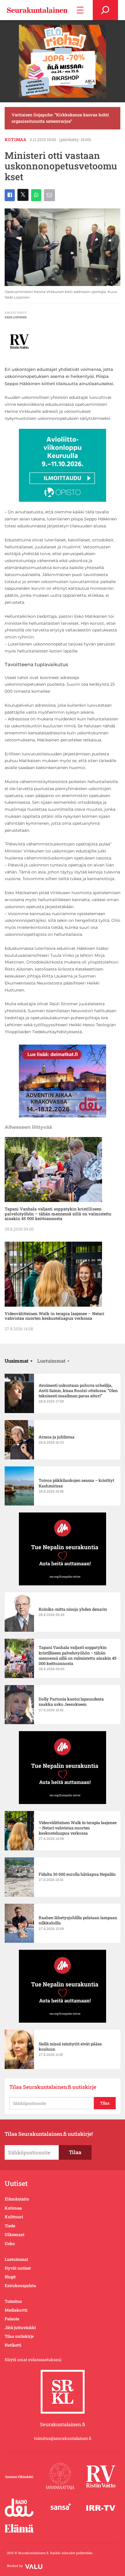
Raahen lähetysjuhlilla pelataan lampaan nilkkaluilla (78, 1920)
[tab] (19, 1361)
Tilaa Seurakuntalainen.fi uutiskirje (53, 2087)
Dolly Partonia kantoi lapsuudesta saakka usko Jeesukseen (71, 1702)
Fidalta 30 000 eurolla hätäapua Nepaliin (77, 1874)
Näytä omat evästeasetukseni (33, 2360)
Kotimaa (16, 139)
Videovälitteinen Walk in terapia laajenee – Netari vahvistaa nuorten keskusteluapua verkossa (55, 1316)
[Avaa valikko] (80, 10)
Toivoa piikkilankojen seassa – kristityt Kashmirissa (76, 1483)
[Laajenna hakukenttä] (105, 10)
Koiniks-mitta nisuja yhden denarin (73, 1609)
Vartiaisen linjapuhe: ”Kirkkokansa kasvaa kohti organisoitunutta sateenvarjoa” (60, 118)
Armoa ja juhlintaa (57, 1437)
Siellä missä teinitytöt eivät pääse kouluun (70, 2047)
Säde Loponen (16, 317)
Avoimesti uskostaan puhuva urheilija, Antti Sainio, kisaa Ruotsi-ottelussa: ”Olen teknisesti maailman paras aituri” (78, 1391)
